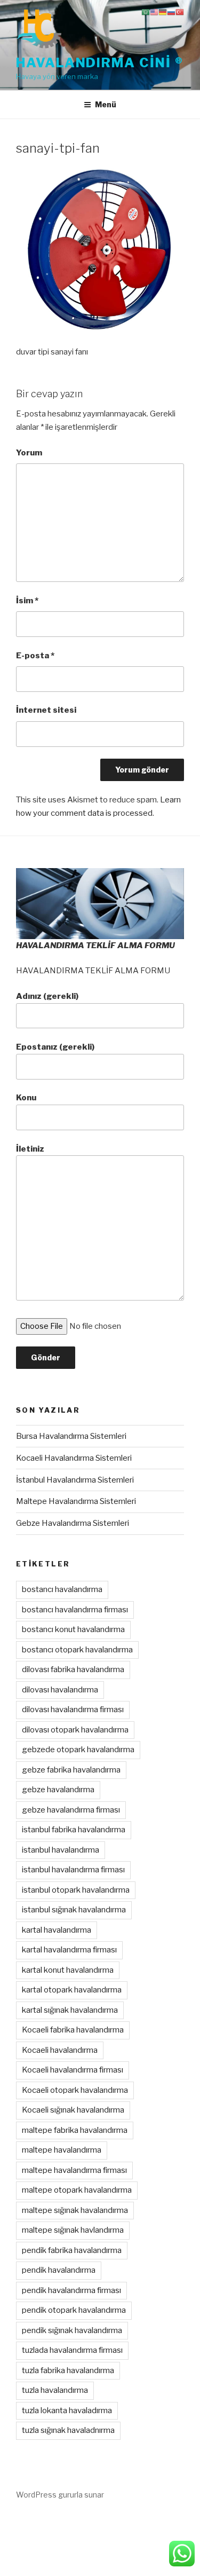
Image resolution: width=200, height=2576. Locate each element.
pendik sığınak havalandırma (72, 2330)
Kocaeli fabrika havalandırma (73, 2030)
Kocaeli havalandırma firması (73, 2070)
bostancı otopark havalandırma (77, 1650)
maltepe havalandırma (62, 2150)
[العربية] (146, 12)
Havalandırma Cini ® (99, 63)
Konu (26, 1098)
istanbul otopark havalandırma (76, 1890)
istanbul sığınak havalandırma (74, 1910)
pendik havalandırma (59, 2270)
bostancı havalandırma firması (75, 1610)
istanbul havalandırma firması (73, 1870)
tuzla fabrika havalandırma (68, 2370)
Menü (106, 104)
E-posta (35, 656)
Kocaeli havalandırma (60, 2050)
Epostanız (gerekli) (55, 1047)
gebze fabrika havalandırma (71, 1770)
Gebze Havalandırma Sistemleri (73, 1523)
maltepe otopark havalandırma (77, 2190)
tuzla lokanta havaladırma (67, 2410)
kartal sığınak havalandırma (70, 2010)
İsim (27, 601)
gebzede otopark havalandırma (78, 1750)
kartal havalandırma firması (69, 1950)
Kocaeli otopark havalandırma (75, 2090)
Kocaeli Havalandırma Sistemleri (74, 1458)
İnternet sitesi (46, 710)
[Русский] (171, 12)
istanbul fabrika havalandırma (74, 1830)
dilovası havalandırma (60, 1690)
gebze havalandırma (58, 1790)
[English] (154, 12)
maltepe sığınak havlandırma (73, 2230)
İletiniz (30, 1149)
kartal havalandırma (57, 1930)
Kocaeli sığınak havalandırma (73, 2110)
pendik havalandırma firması (71, 2290)
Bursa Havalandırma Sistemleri (71, 1436)
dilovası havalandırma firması (73, 1710)
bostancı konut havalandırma (73, 1629)
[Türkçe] (180, 12)
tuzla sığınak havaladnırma (68, 2430)
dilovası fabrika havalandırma (73, 1669)
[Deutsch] (163, 12)
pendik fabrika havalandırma (72, 2250)
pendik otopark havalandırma (74, 2310)
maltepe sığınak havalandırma (75, 2210)
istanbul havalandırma (61, 1850)
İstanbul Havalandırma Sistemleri (75, 1480)
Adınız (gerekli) (47, 996)
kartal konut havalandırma (68, 1970)
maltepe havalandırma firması (74, 2170)
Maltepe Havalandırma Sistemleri (76, 1501)
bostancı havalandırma (62, 1589)
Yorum (29, 453)
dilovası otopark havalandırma (75, 1730)
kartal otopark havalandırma (72, 1990)
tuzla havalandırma (55, 2390)
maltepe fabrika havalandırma (75, 2130)
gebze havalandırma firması (71, 1810)
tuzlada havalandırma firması (72, 2350)
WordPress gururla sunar (60, 2495)
